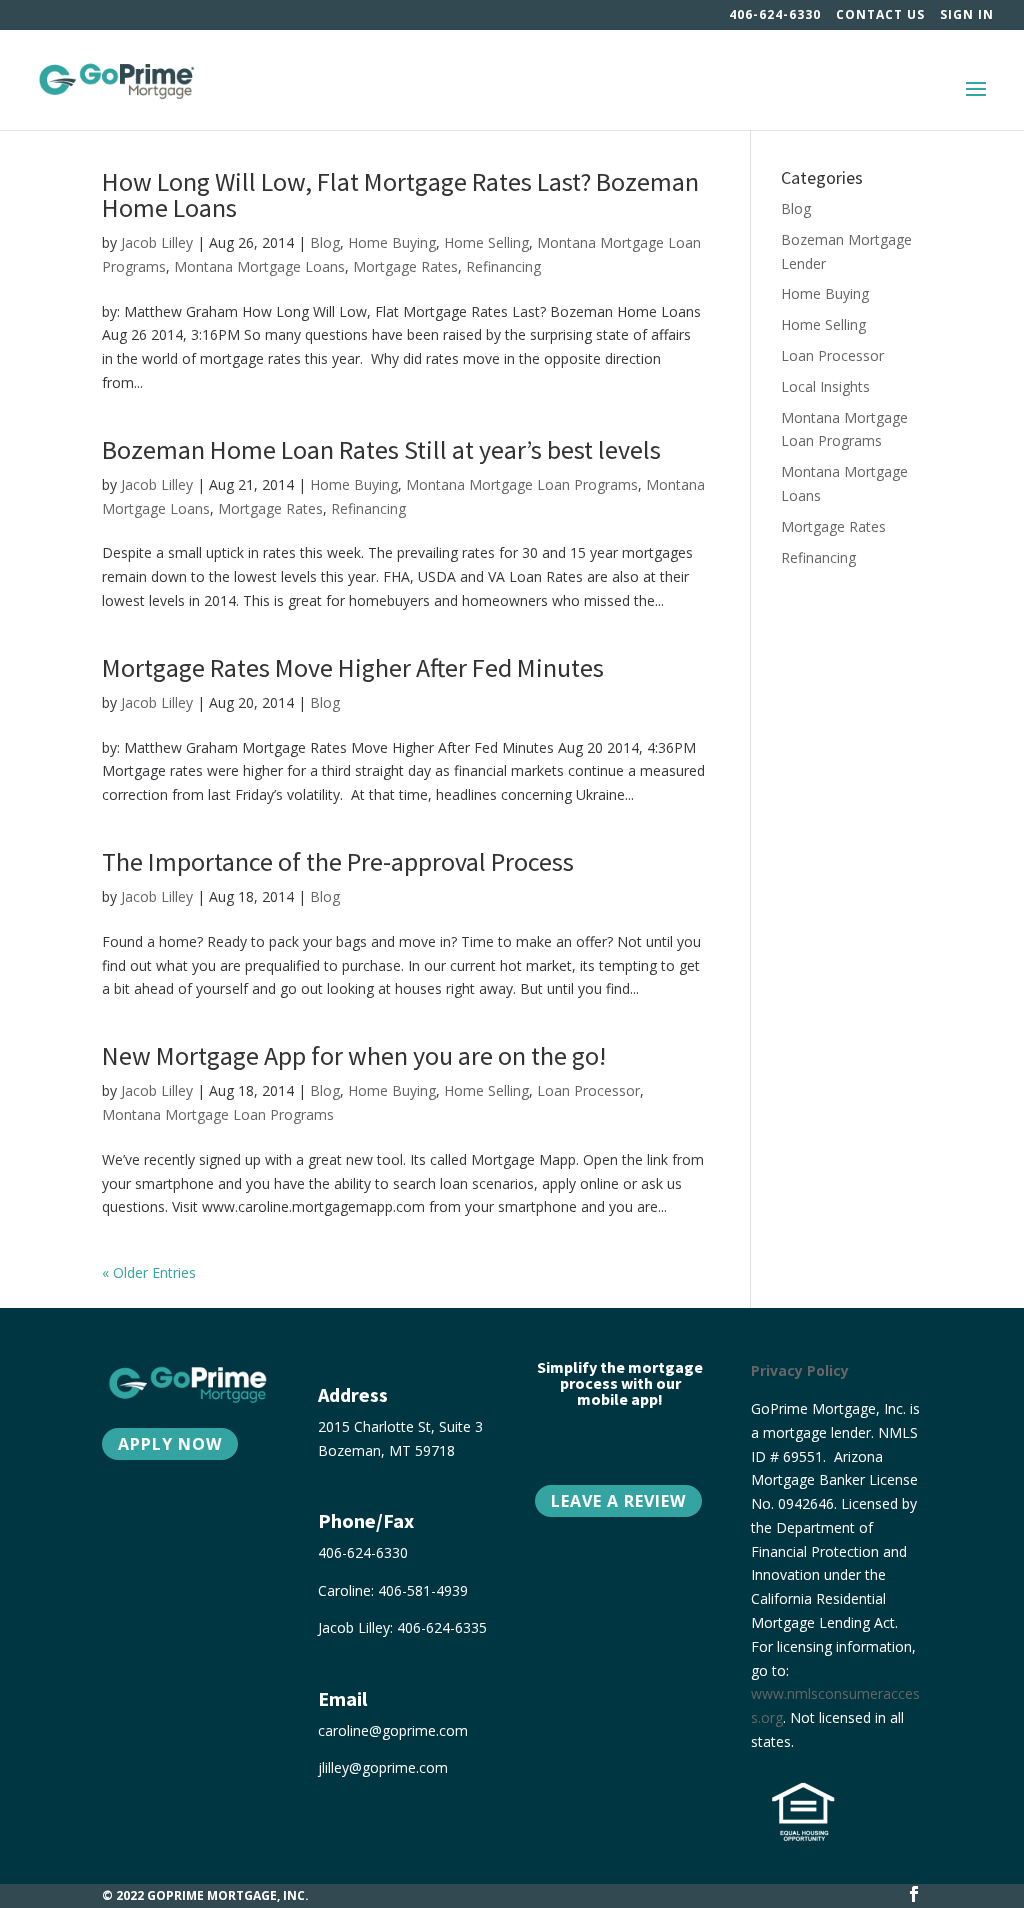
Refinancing (503, 266)
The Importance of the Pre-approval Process (338, 861)
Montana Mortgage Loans (259, 266)
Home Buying (392, 242)
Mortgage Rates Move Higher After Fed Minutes (353, 667)
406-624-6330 (775, 16)
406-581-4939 (423, 1590)
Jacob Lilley (157, 242)
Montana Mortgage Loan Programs (522, 484)
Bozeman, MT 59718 (386, 1450)
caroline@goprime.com (393, 1730)
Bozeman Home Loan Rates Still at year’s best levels (381, 449)
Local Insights (825, 386)
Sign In (967, 16)
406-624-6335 (442, 1627)
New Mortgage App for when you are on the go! (354, 1055)
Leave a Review (618, 1501)
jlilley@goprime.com (383, 1767)
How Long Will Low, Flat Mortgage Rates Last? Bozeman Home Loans (400, 194)
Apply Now (170, 1444)
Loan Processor (588, 1090)
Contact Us (880, 16)
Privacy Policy (800, 1370)
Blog (325, 242)
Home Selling (486, 242)
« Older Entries (149, 1272)
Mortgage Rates (405, 266)
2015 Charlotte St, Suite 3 (400, 1426)
